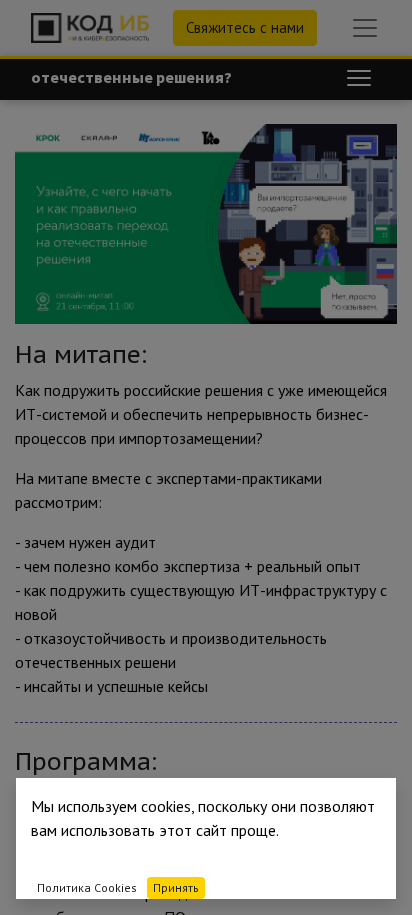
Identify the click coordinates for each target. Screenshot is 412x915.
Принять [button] (176, 887)
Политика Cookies (87, 887)
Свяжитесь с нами (245, 27)
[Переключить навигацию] (359, 78)
